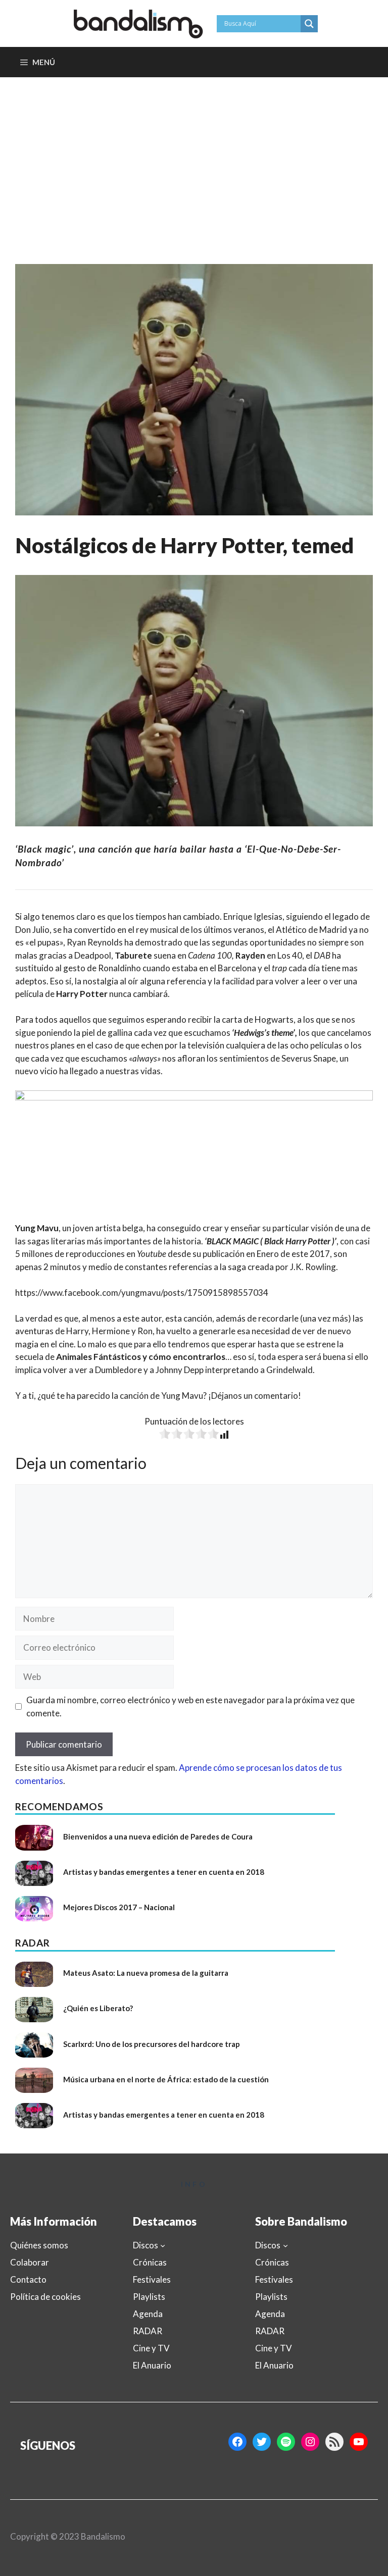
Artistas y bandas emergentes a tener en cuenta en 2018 (164, 1872)
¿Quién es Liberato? (98, 2008)
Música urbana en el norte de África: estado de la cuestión (166, 2079)
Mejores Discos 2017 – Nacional (119, 1907)
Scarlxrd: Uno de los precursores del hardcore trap (152, 2044)
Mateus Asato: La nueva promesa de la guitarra (146, 1973)
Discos (145, 2245)
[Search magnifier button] (309, 24)
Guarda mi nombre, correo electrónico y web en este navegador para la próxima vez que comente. (190, 1706)
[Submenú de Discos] (163, 2245)
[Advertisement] (194, 153)
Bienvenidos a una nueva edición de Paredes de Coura (158, 1836)
